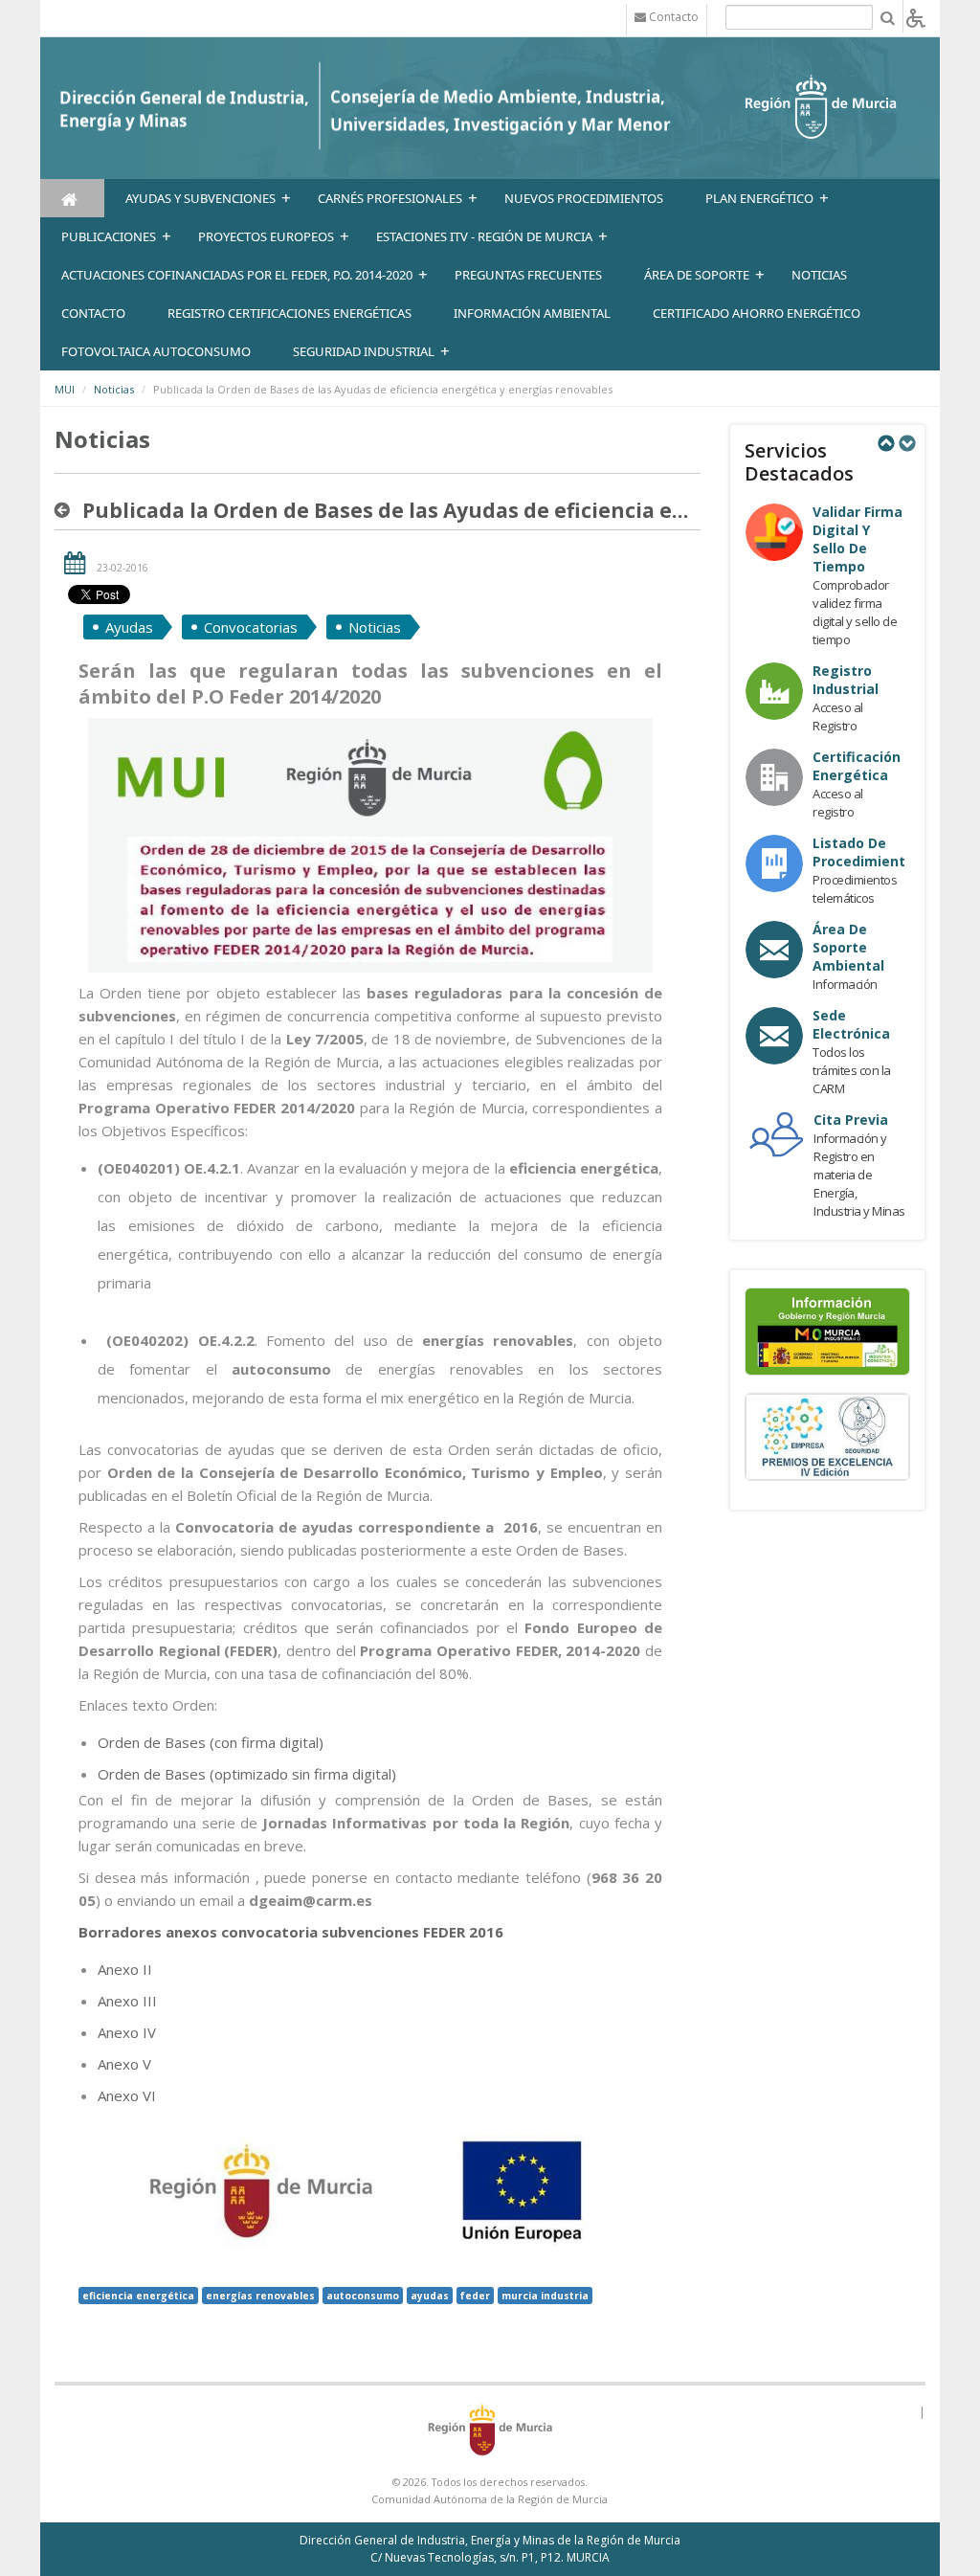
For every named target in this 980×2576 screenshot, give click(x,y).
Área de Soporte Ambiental (848, 947)
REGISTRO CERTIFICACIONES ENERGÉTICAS (290, 313)
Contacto (93, 313)
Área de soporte (697, 275)
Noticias (114, 389)
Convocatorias (251, 627)
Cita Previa (851, 1120)
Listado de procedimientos (867, 852)
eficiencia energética (138, 2296)
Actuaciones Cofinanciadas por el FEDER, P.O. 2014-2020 (237, 275)
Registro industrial (846, 680)
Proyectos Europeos (266, 236)
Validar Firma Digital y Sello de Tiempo (857, 539)
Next (906, 443)
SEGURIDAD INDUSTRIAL (364, 351)
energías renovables (260, 2296)
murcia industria (545, 2296)
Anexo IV (127, 2032)
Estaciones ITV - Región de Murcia (484, 236)
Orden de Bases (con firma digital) (211, 1742)
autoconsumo (363, 2296)
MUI (65, 389)
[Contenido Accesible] (916, 17)
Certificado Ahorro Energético (757, 313)
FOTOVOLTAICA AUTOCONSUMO (156, 351)
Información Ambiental (532, 313)
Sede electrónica (851, 1024)
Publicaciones (109, 236)
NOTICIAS (819, 275)
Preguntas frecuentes (528, 275)
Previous (885, 443)
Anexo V (124, 2064)
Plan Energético (759, 198)
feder (475, 2296)
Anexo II (125, 1969)
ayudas (430, 2296)
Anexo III (127, 2001)
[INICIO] (72, 198)
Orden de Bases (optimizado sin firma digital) (247, 1774)
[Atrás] (66, 510)
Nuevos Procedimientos (584, 198)
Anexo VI (127, 2095)
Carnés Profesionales (390, 198)
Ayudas (129, 627)
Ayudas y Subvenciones (200, 198)
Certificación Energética (857, 766)
